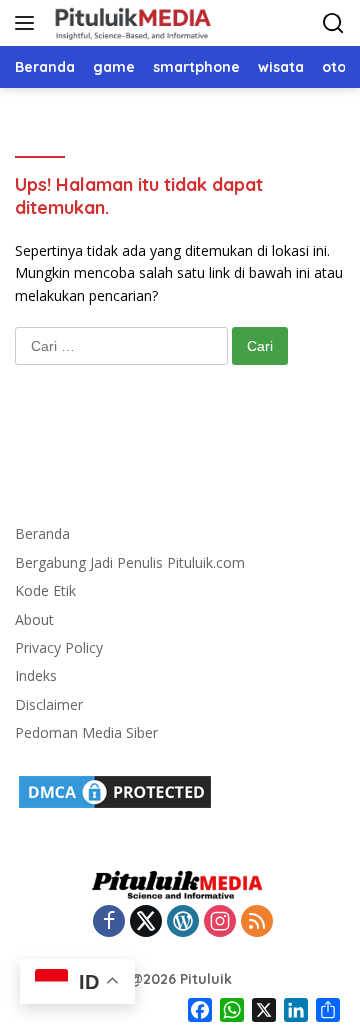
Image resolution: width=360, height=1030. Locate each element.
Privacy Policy (59, 647)
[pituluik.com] (130, 23)
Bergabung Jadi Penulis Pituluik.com (130, 562)
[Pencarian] (333, 23)
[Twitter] (146, 922)
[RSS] (257, 922)
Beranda (42, 533)
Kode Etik (45, 590)
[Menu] (28, 23)
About (34, 619)
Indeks (36, 675)
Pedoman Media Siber (86, 732)
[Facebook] (109, 922)
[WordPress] (183, 922)
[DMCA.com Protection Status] (115, 790)
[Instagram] (220, 922)
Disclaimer (49, 704)
